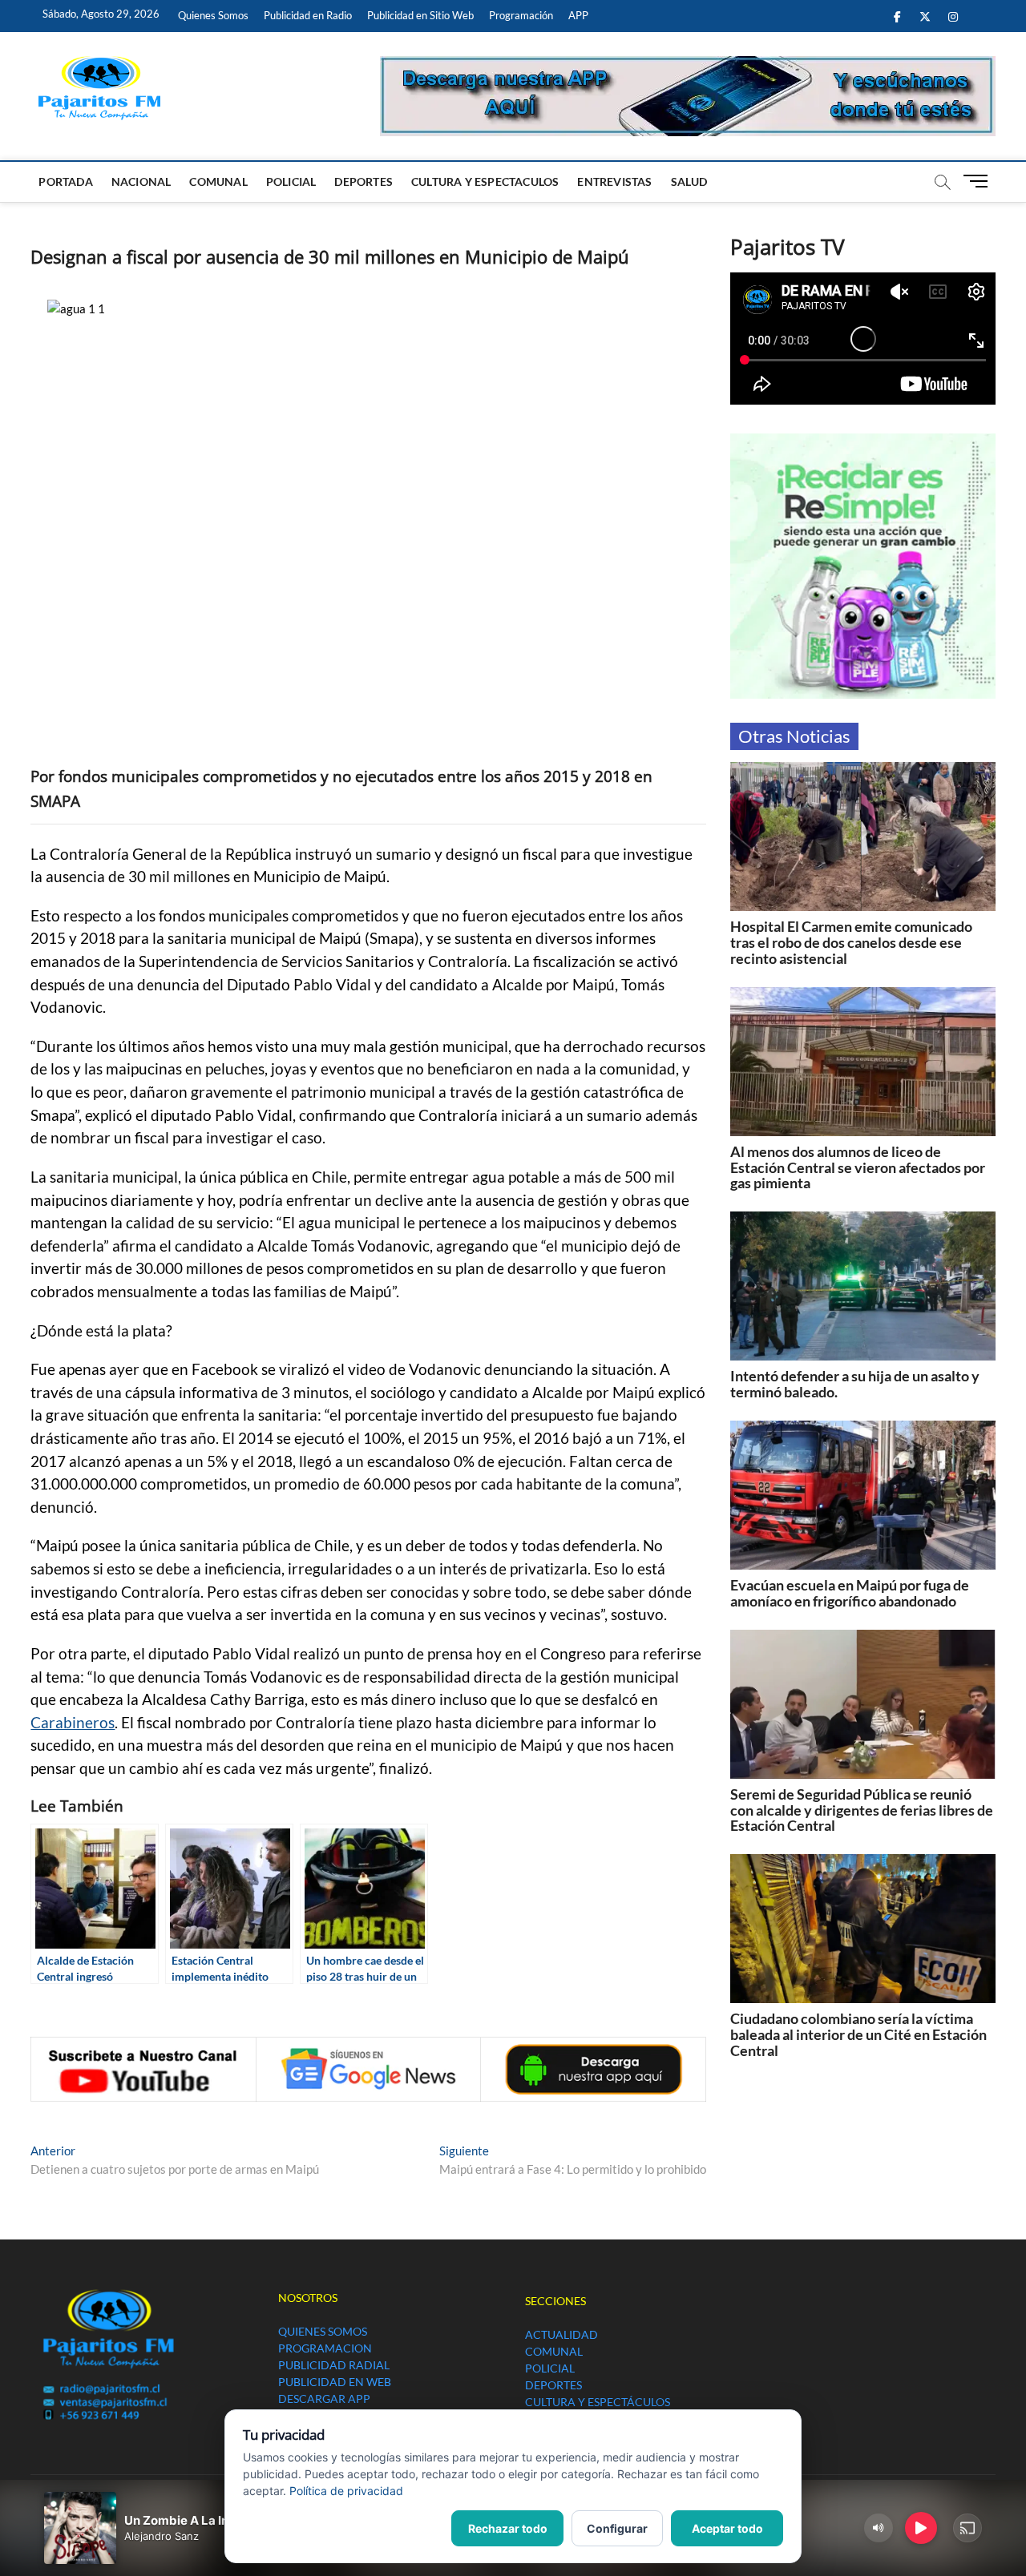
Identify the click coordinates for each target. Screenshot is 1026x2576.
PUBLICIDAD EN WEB (335, 2382)
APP (578, 15)
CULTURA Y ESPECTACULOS (485, 181)
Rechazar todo (508, 2528)
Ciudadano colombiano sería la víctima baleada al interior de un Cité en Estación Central (858, 2034)
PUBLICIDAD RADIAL (334, 2365)
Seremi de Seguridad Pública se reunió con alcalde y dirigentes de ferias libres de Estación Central (862, 1810)
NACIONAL (141, 181)
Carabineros (73, 1723)
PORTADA (65, 181)
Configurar (617, 2528)
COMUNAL (218, 181)
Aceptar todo (727, 2528)
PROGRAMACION (325, 2348)
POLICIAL (291, 181)
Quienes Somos (213, 15)
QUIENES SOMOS (323, 2331)
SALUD (689, 181)
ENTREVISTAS (614, 181)
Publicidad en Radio (308, 15)
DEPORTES (364, 181)
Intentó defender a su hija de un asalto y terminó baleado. (855, 1384)
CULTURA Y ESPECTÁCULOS (598, 2402)
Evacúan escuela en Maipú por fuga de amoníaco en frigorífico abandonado (850, 1593)
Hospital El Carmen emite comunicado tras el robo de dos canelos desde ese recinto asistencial (851, 942)
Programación (521, 15)
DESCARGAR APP (324, 2399)
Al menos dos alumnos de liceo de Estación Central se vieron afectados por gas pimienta (858, 1167)
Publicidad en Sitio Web (420, 15)
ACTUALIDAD (561, 2334)
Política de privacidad (346, 2491)
